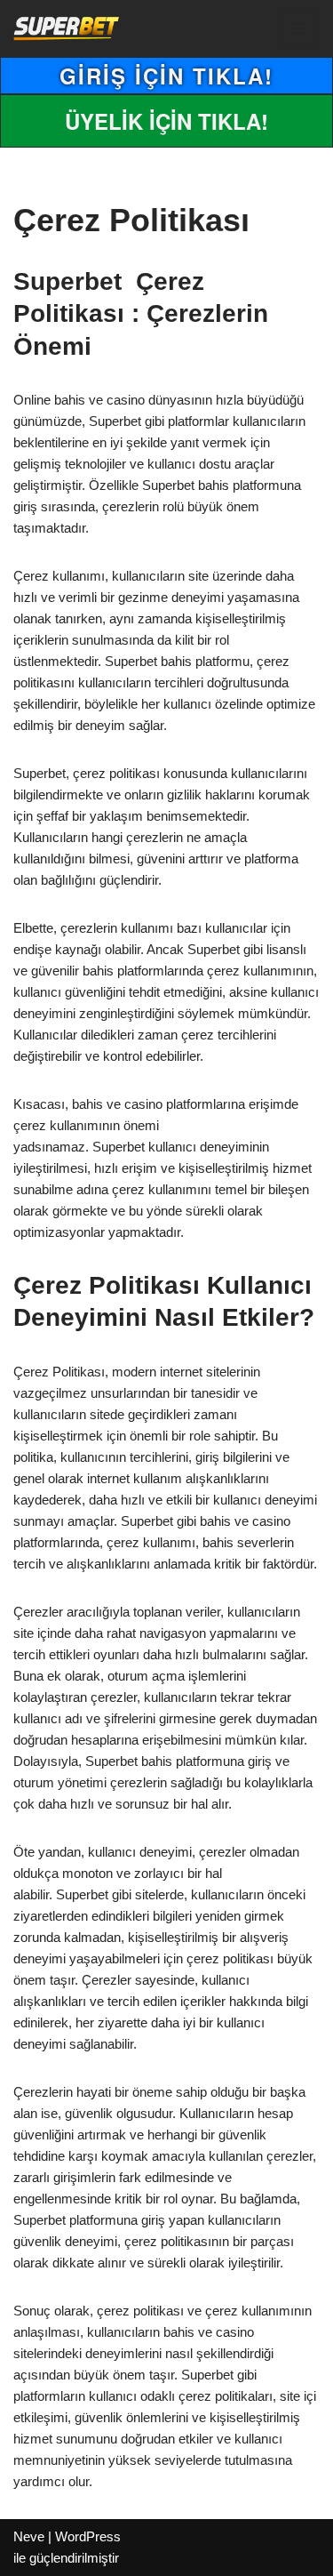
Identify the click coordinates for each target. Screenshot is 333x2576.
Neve (29, 2536)
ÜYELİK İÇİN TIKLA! (166, 121)
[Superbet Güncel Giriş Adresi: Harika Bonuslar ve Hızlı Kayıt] (67, 28)
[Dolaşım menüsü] (299, 28)
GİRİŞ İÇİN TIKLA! (166, 76)
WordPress (88, 2536)
